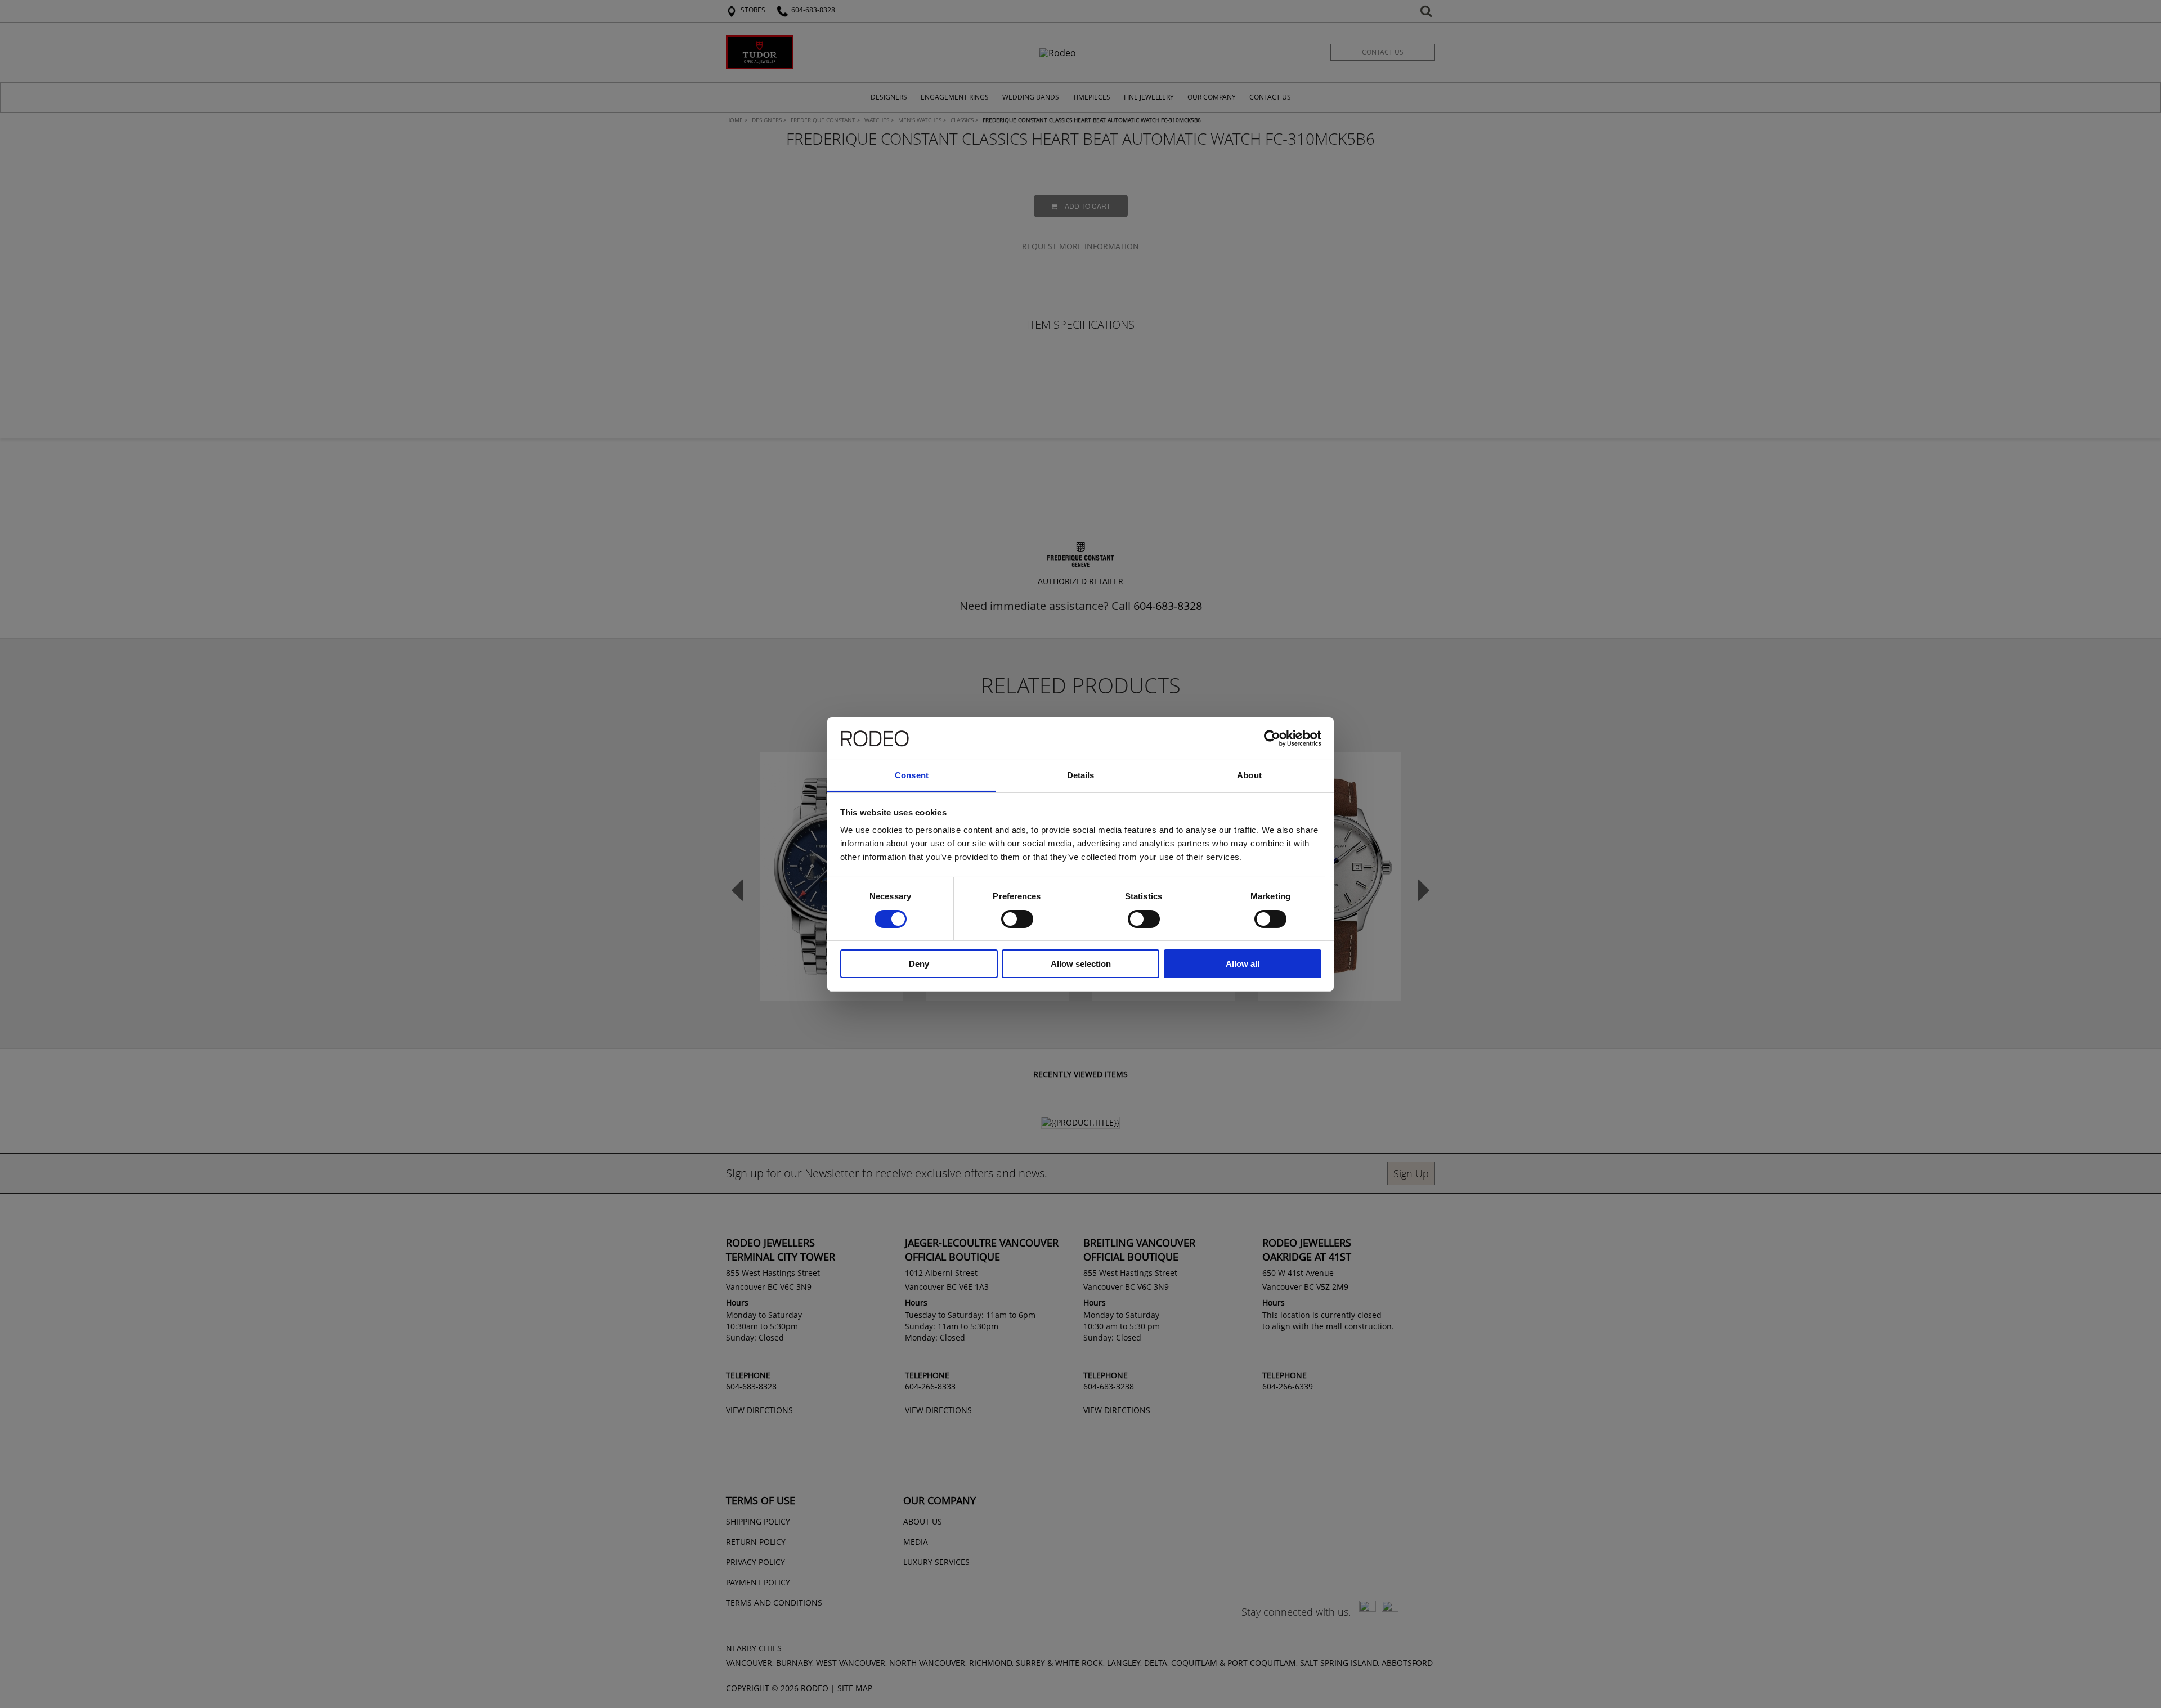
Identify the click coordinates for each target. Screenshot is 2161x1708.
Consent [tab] (912, 775)
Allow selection (1081, 964)
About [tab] (1249, 775)
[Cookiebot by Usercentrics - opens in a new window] (1272, 738)
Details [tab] (1081, 775)
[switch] (1017, 919)
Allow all (1243, 964)
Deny (919, 964)
